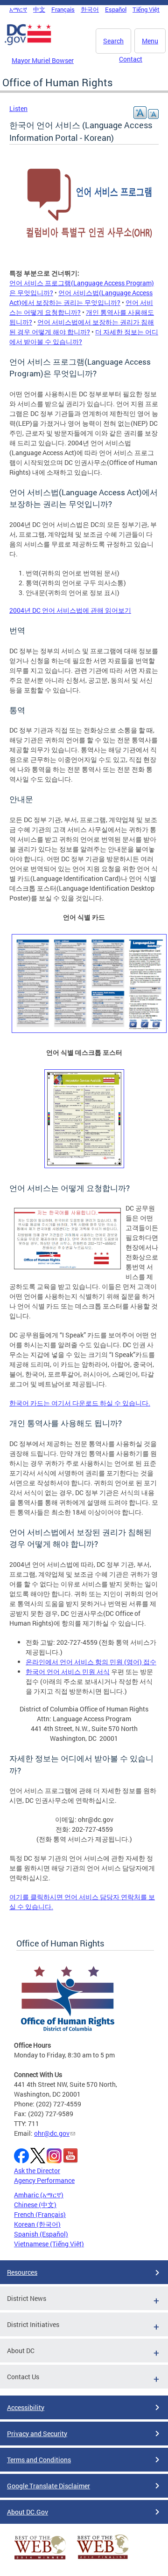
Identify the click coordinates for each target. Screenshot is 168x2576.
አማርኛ (18, 9)
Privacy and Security (37, 2434)
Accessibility (26, 2407)
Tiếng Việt (146, 9)
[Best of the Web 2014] (40, 2559)
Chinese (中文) (35, 2205)
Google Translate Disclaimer (49, 2486)
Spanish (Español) (41, 2234)
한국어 (90, 9)
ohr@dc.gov (52, 2133)
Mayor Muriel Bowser (43, 60)
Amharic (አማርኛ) (39, 2195)
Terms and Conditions (39, 2460)
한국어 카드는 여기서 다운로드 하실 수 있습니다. (80, 1403)
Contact (131, 59)
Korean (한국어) (37, 2224)
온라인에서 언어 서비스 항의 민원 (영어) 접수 (91, 1662)
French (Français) (40, 2214)
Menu (150, 41)
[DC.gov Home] (28, 43)
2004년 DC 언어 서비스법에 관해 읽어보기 (70, 610)
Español (116, 9)
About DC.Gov (28, 2512)
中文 (39, 9)
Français (63, 9)
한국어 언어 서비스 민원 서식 (68, 1672)
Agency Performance (44, 2180)
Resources (22, 2272)
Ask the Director (37, 2171)
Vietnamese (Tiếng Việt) (49, 2244)
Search (113, 41)
